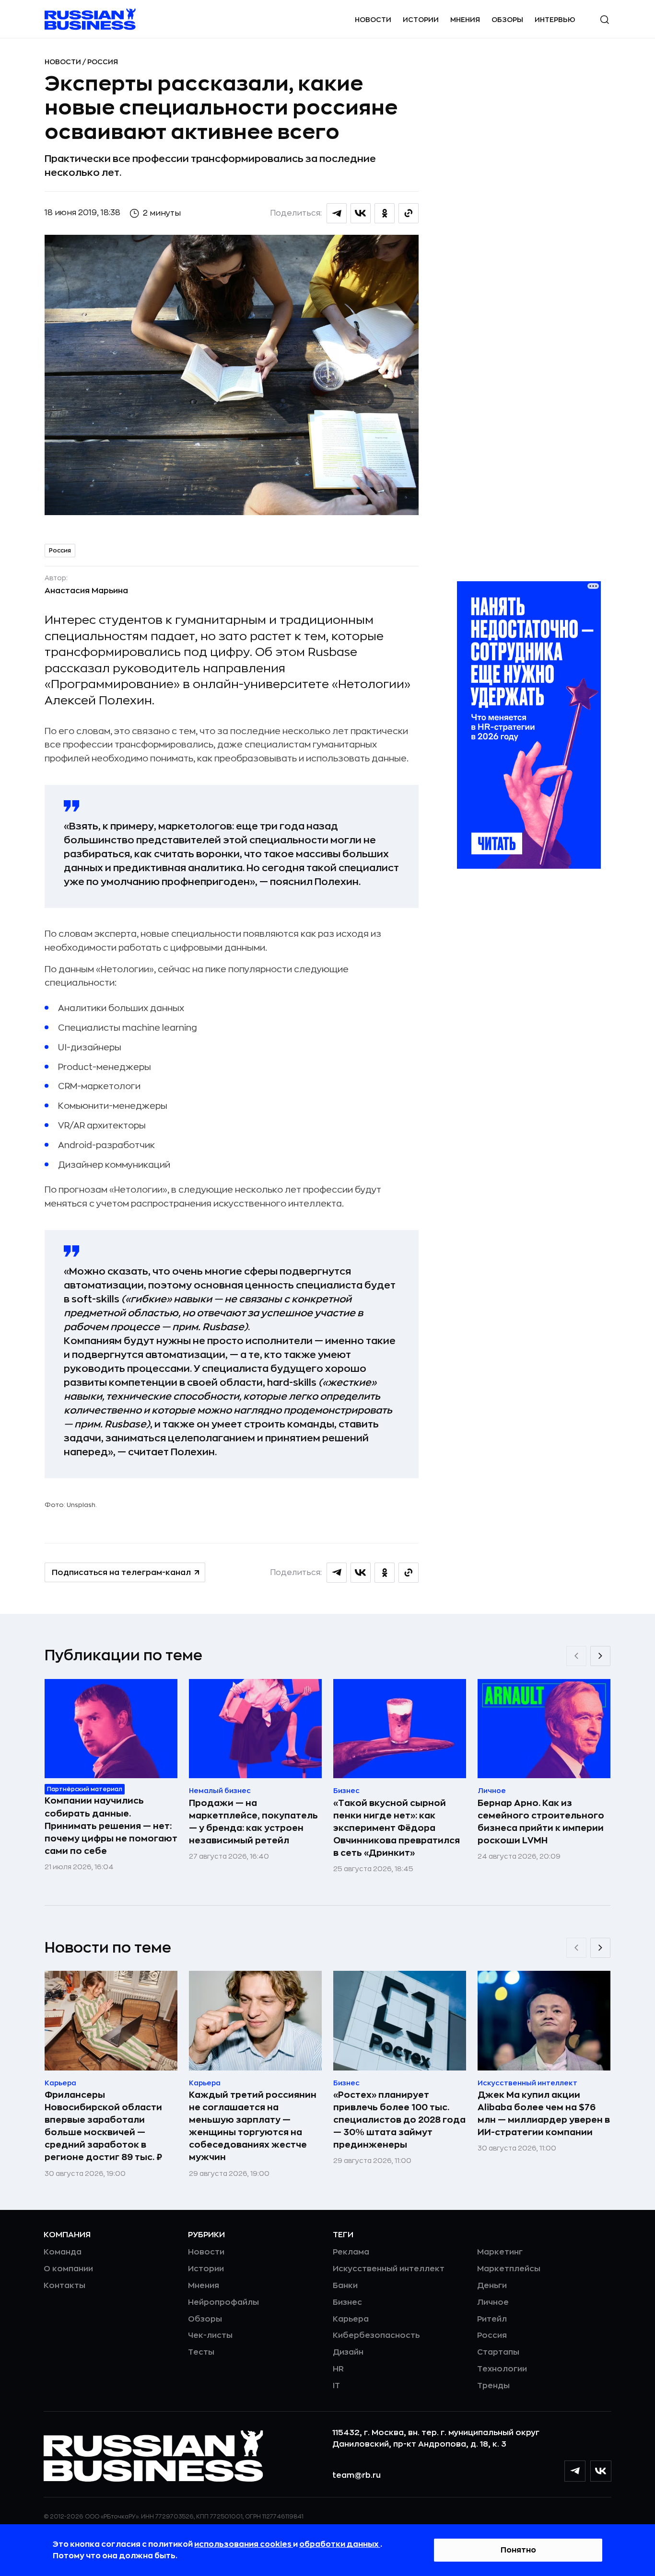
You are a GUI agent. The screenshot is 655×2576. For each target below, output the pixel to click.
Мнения (465, 20)
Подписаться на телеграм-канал (121, 1573)
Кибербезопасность (376, 2335)
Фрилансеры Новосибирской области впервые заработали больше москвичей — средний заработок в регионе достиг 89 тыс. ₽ (103, 2126)
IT (336, 2386)
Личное (493, 2302)
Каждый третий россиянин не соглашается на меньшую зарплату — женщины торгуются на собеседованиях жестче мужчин (253, 2126)
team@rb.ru (357, 2475)
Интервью (555, 20)
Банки (345, 2286)
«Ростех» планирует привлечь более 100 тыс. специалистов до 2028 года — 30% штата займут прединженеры (399, 2120)
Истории (421, 20)
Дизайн (348, 2352)
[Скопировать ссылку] (409, 213)
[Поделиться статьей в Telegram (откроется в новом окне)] (337, 213)
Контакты (64, 2286)
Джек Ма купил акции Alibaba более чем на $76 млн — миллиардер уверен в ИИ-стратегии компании (544, 2114)
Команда (63, 2252)
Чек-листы (210, 2335)
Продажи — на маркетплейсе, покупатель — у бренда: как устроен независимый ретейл (253, 1822)
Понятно (518, 2550)
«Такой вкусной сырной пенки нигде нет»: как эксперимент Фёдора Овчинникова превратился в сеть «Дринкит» (397, 1828)
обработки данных (340, 2544)
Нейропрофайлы (223, 2302)
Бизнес (347, 2302)
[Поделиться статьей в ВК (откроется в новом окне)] (361, 213)
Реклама (351, 2252)
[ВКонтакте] (601, 2471)
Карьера (351, 2319)
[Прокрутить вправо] (600, 1656)
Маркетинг (500, 2252)
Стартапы (498, 2352)
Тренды (493, 2386)
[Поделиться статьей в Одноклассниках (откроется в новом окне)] (385, 213)
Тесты (201, 2352)
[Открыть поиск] (605, 20)
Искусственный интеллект (389, 2269)
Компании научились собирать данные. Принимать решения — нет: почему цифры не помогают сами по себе (111, 1826)
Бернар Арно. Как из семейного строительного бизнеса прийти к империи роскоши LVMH (541, 1822)
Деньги (492, 2286)
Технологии (502, 2369)
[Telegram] (575, 2471)
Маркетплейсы (509, 2269)
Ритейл (492, 2319)
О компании (68, 2269)
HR (338, 2369)
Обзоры (507, 20)
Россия (103, 62)
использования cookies (244, 2544)
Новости (373, 20)
